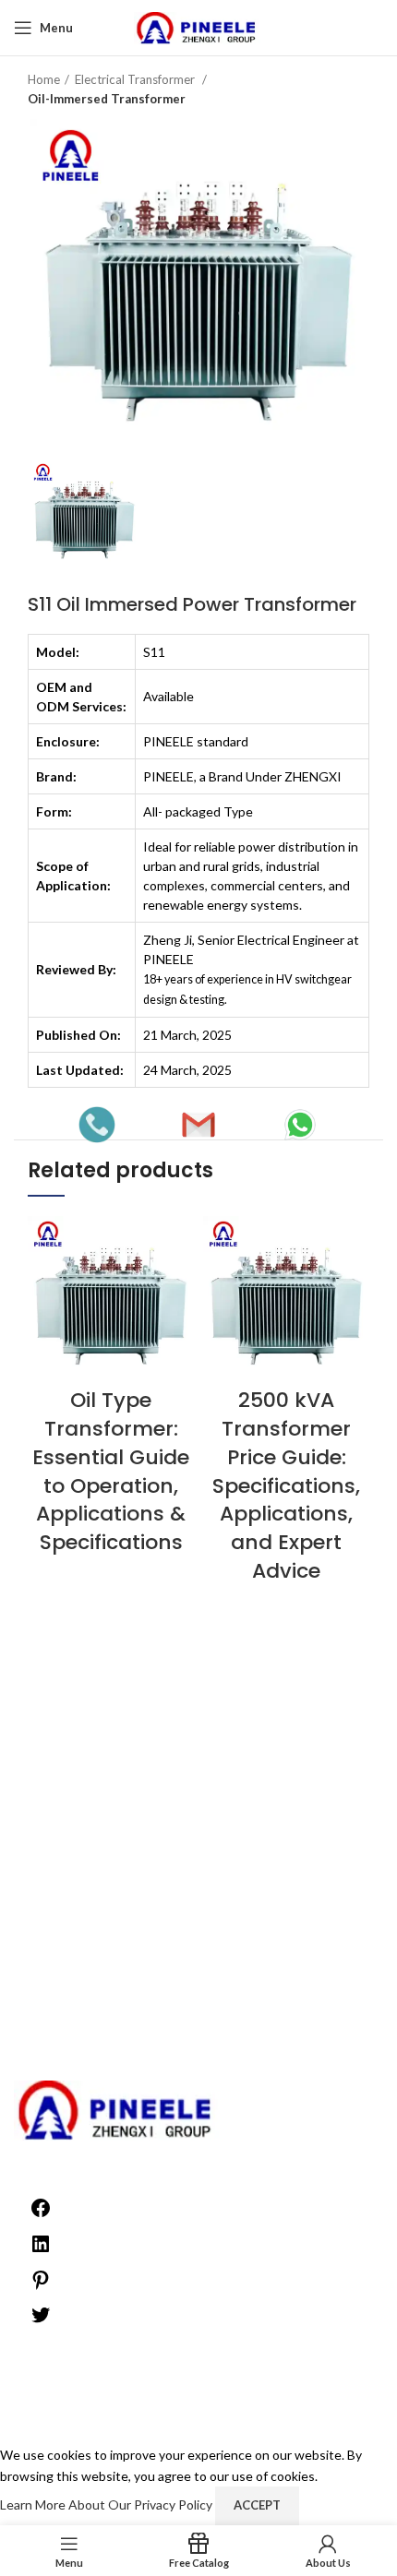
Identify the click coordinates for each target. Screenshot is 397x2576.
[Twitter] (41, 2321)
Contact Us (198, 1885)
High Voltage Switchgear (199, 2022)
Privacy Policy (199, 1749)
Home (44, 79)
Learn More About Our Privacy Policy (108, 2504)
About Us (198, 1731)
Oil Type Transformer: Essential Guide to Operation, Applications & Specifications (111, 1471)
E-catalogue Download (199, 1831)
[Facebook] (41, 2214)
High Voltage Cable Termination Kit (199, 1985)
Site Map (199, 1867)
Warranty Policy (198, 1786)
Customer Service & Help (199, 1849)
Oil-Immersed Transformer (107, 99)
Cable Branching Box (199, 1932)
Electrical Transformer (136, 79)
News (198, 2058)
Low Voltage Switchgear (198, 2039)
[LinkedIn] (41, 2250)
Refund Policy (198, 1767)
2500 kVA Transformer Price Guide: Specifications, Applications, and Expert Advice (286, 1485)
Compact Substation (199, 1949)
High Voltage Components (198, 2004)
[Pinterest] (41, 2286)
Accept (257, 2505)
